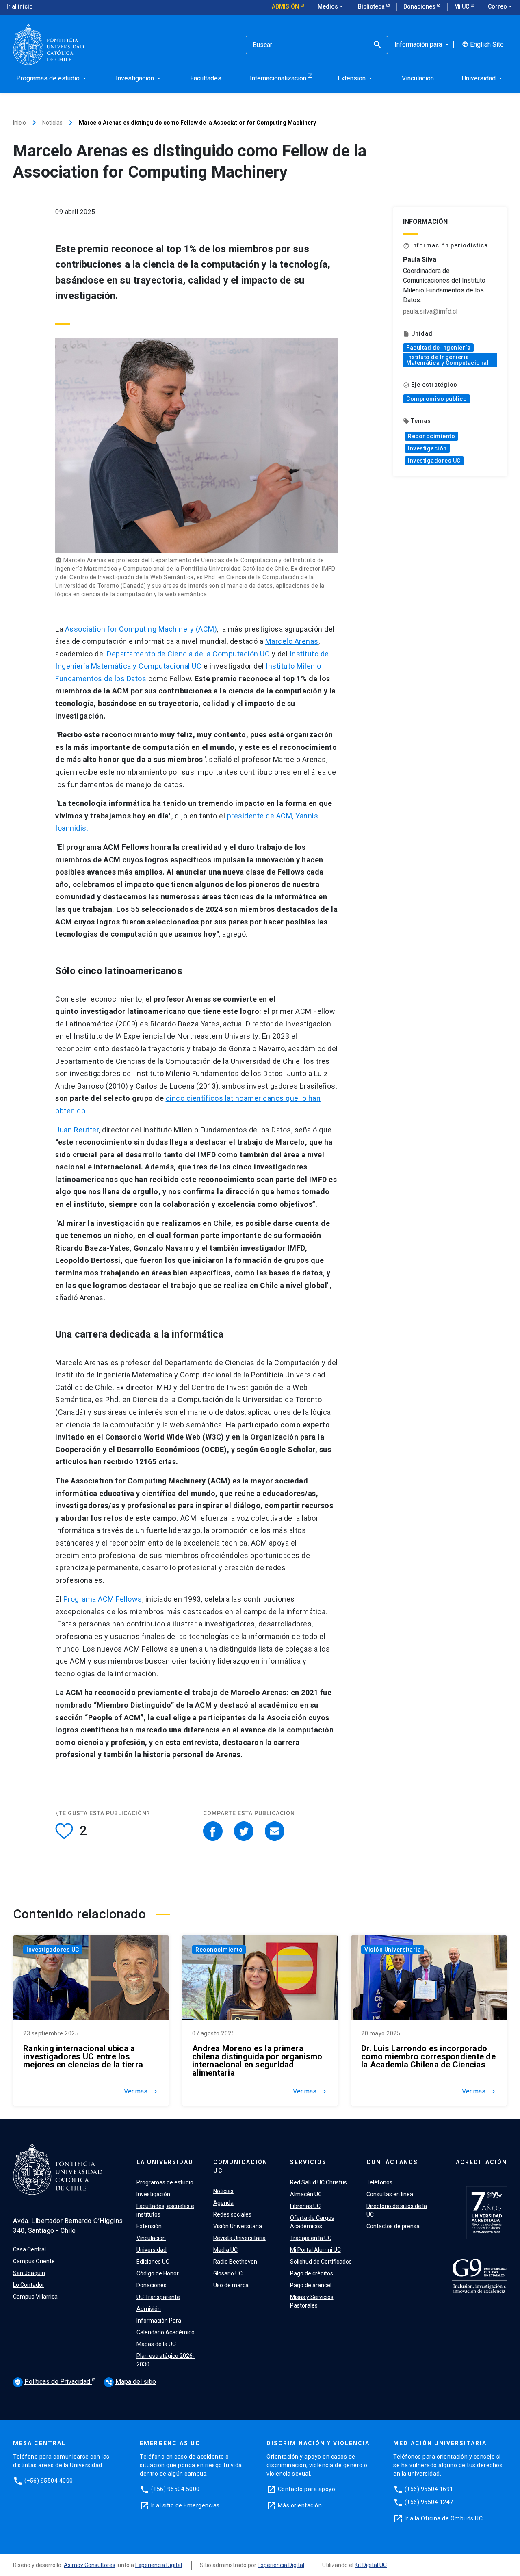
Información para (422, 45)
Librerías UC (305, 2206)
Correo (501, 6)
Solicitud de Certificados (321, 2262)
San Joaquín (29, 2273)
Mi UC (462, 6)
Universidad (152, 2250)
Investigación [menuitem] (139, 78)
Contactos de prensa (393, 2226)
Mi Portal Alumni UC (315, 2250)
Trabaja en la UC (311, 2238)
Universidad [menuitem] (483, 78)
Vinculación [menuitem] (418, 78)
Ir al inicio (20, 6)
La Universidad (165, 2162)
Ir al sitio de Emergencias (185, 2505)
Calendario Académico (166, 2332)
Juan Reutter (77, 1130)
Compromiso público (437, 399)
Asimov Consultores (90, 2565)
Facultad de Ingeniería (438, 348)
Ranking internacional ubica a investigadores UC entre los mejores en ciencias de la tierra (83, 2056)
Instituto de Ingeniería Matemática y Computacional (447, 360)
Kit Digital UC (371, 2565)
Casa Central (29, 2249)
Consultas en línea (390, 2194)
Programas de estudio (165, 2182)
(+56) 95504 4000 (49, 2481)
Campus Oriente (34, 2261)
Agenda (223, 2203)
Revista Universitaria (239, 2238)
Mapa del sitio (131, 2382)
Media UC (225, 2250)
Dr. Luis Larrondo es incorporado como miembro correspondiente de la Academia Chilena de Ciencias (428, 2056)
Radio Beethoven (235, 2262)
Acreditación (481, 2162)
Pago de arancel (311, 2285)
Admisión (286, 6)
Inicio (19, 123)
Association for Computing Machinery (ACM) (141, 629)
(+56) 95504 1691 (429, 2489)
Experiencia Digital (159, 2565)
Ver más (141, 2091)
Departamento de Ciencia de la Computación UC (188, 654)
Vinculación (151, 2238)
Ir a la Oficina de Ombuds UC (444, 2518)
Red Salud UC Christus (318, 2182)
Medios (331, 6)
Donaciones (420, 6)
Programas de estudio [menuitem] (52, 78)
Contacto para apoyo (307, 2489)
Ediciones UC (153, 2262)
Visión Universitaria (393, 1950)
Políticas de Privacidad (53, 2382)
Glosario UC (228, 2273)
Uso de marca (231, 2285)
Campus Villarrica (35, 2297)
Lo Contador (29, 2285)
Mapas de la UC (156, 2344)
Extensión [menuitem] (356, 78)
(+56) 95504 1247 (429, 2502)
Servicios (308, 2162)
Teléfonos (379, 2182)
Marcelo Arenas (292, 641)
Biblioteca (372, 6)
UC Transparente (158, 2297)
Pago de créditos (312, 2273)
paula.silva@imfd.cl (430, 311)
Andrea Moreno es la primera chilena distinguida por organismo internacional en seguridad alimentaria (257, 2061)
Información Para (159, 2321)
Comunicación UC (240, 2166)
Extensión (149, 2226)
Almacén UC (306, 2194)
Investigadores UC (434, 461)
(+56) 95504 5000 (175, 2489)
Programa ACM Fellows (103, 1599)
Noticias (52, 123)
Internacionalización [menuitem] (278, 78)
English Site (483, 45)
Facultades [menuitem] (206, 78)
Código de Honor (158, 2273)
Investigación (427, 448)
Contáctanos (392, 2162)
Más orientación (300, 2505)
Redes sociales (232, 2214)
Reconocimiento (431, 436)
